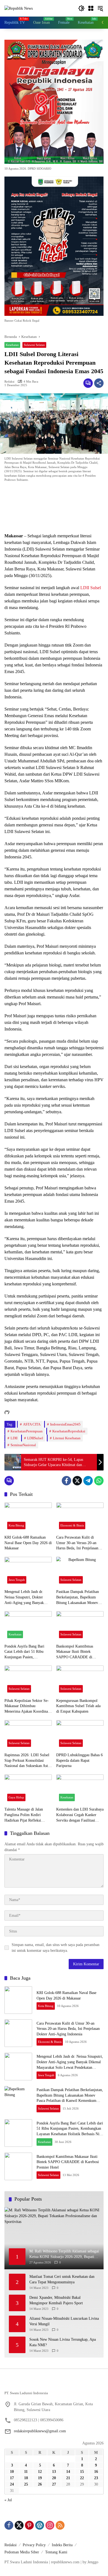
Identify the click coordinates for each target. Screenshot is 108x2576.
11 (26, 2472)
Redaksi (9, 382)
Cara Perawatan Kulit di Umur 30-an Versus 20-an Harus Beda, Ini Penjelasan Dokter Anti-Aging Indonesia (79, 1543)
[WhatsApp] (99, 1481)
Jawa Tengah (17, 1580)
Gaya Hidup (16, 1797)
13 (54, 2472)
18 (26, 2478)
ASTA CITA (32, 1424)
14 (68, 2472)
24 (12, 2484)
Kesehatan (12, 345)
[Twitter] (77, 1481)
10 (12, 2472)
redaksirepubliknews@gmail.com (40, 2431)
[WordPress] (40, 2525)
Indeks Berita (62, 2545)
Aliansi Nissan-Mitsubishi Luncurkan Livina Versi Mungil (64, 2321)
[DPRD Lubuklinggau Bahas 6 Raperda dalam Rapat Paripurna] (80, 1735)
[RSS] (60, 2525)
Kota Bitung (16, 1525)
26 (40, 2484)
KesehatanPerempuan (27, 1431)
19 (40, 2478)
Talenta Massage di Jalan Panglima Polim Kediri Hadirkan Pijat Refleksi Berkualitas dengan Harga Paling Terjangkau (25, 1815)
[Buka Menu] (91, 8)
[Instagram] (50, 2525)
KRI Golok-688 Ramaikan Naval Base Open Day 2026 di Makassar (28, 1543)
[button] (81, 8)
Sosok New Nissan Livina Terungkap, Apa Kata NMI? (63, 2342)
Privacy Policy (34, 2545)
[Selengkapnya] (54, 2384)
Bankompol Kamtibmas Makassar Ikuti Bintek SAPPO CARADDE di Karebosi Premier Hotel (75, 1652)
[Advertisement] (54, 509)
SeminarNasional (23, 1445)
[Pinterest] (29, 2525)
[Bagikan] (99, 383)
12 (40, 2472)
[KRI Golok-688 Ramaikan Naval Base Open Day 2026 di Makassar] (28, 1517)
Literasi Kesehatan (67, 1438)
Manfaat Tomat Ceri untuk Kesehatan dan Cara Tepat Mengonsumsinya (62, 2279)
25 (26, 2484)
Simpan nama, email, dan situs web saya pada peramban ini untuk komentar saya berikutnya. (56, 1948)
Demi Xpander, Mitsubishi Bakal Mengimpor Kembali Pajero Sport (56, 2300)
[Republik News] (19, 8)
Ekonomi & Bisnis (72, 1525)
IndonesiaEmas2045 (65, 1424)
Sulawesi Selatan (34, 345)
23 (96, 2478)
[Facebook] (66, 1481)
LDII (14, 1438)
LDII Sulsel (91, 588)
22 (82, 2478)
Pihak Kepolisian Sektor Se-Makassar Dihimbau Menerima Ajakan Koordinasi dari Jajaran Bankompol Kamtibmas (27, 1706)
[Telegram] (88, 1481)
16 (96, 2472)
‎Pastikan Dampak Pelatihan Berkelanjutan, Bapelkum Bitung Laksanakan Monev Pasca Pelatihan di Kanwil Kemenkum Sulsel (78, 1597)
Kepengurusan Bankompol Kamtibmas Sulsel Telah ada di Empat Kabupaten (78, 1706)
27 (54, 2484)
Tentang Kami (56, 2552)
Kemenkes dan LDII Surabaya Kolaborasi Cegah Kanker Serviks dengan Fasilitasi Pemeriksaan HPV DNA (80, 1815)
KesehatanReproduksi (69, 1431)
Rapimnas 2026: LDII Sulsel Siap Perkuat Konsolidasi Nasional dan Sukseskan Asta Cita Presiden (27, 1761)
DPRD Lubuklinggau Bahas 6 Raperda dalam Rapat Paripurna (79, 1760)
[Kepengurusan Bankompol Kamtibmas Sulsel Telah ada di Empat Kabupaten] (80, 1680)
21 (68, 2478)
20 (54, 2478)
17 (12, 2478)
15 (82, 2472)
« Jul (8, 2500)
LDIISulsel (35, 1438)
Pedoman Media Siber (22, 2552)
